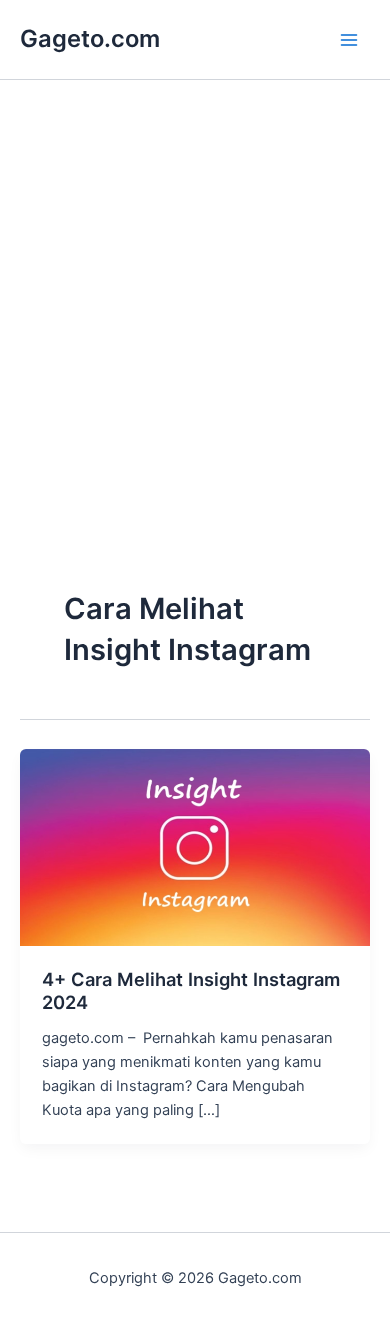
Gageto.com (90, 38)
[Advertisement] (195, 377)
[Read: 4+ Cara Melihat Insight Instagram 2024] (195, 846)
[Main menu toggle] (349, 40)
